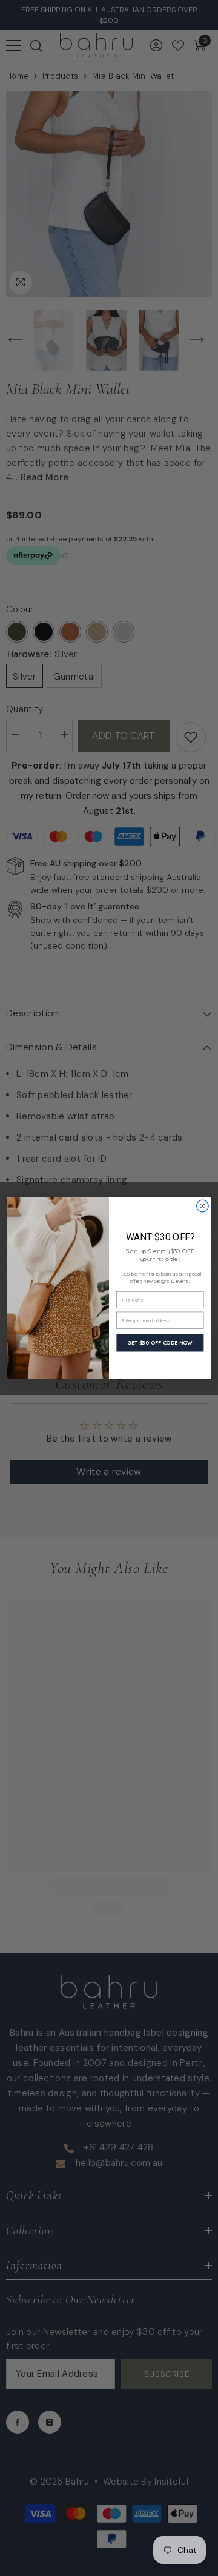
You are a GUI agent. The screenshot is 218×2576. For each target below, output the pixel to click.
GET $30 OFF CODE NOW (160, 1343)
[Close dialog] (203, 1206)
